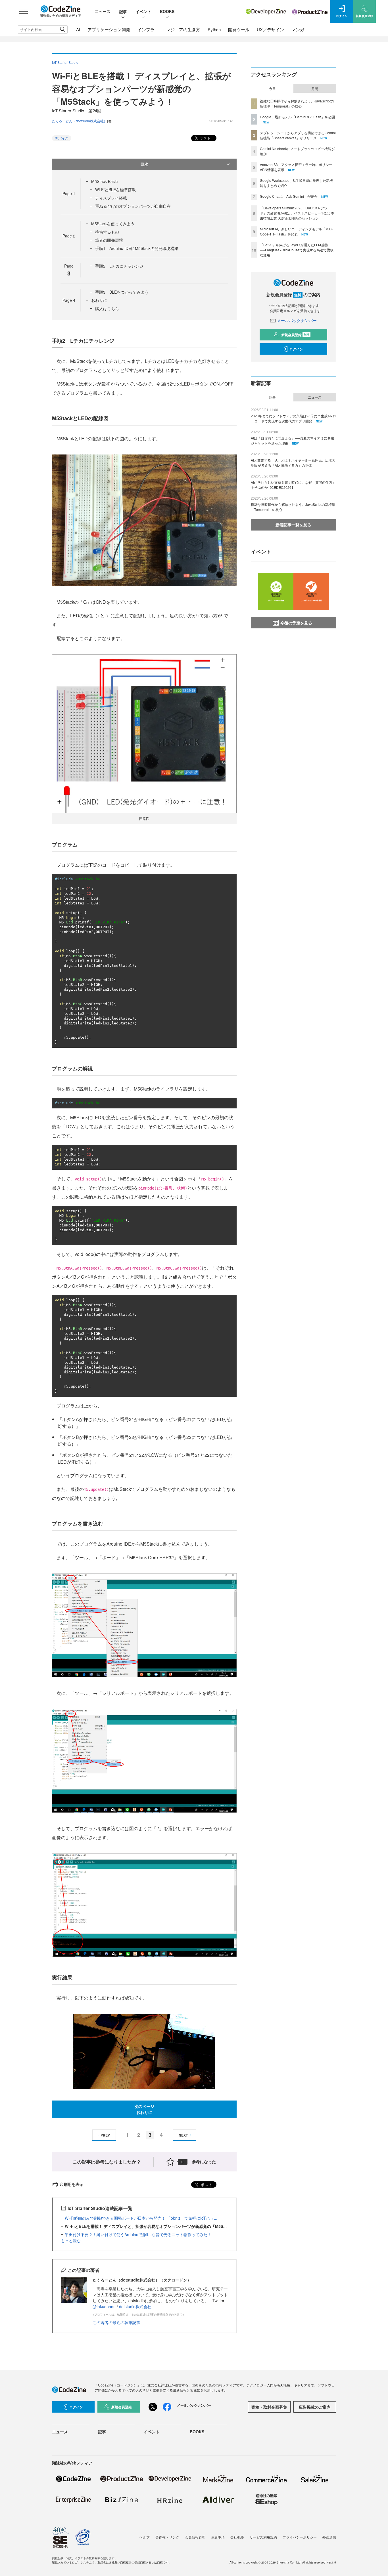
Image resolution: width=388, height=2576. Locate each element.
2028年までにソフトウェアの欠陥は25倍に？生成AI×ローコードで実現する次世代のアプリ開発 (293, 418)
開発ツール (239, 29)
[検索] (63, 30)
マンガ (298, 29)
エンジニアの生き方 (181, 29)
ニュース (103, 11)
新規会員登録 (295, 335)
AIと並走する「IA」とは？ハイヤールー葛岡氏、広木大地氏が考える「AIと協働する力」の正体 (293, 463)
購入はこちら (107, 308)
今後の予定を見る (296, 623)
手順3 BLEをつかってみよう (122, 292)
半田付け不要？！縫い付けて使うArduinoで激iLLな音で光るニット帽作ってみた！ (138, 2234)
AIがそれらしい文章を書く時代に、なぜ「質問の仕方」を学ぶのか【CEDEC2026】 (293, 485)
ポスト (205, 138)
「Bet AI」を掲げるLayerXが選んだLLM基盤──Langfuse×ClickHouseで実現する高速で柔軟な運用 (297, 250)
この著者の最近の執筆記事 (116, 2322)
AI (78, 29)
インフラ (146, 29)
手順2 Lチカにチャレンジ (119, 266)
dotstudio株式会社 (135, 2306)
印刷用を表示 (72, 2184)
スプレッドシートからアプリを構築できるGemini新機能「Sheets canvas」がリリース (298, 135)
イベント (143, 11)
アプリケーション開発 (109, 29)
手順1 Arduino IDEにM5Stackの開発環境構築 (137, 248)
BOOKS (167, 11)
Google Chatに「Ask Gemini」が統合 (289, 196)
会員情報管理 (195, 2537)
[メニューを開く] (24, 11)
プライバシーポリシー (300, 2537)
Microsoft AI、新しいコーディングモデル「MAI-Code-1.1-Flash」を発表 (296, 231)
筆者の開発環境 (109, 240)
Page (69, 193)
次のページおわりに (144, 2109)
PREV (105, 2135)
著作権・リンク (167, 2537)
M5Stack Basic (104, 181)
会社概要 (237, 2537)
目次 (144, 164)
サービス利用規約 (263, 2537)
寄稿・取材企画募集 (269, 2407)
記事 (123, 11)
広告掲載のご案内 (315, 2407)
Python (214, 29)
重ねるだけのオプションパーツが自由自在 (133, 206)
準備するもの (107, 232)
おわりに (99, 300)
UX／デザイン (270, 29)
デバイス (62, 138)
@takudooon (104, 2306)
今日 (272, 89)
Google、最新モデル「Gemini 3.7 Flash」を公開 (297, 117)
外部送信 (329, 2537)
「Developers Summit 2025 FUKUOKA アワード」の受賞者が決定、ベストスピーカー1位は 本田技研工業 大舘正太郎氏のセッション (297, 213)
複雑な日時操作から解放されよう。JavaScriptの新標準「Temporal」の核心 (297, 103)
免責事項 (218, 2537)
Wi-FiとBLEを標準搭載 (115, 190)
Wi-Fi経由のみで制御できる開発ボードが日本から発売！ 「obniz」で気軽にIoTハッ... (141, 2218)
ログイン (296, 349)
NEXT (183, 2135)
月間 (315, 89)
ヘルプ (145, 2537)
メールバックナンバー (297, 320)
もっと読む (71, 2240)
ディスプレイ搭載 (111, 198)
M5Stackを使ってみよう (113, 224)
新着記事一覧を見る (293, 525)
